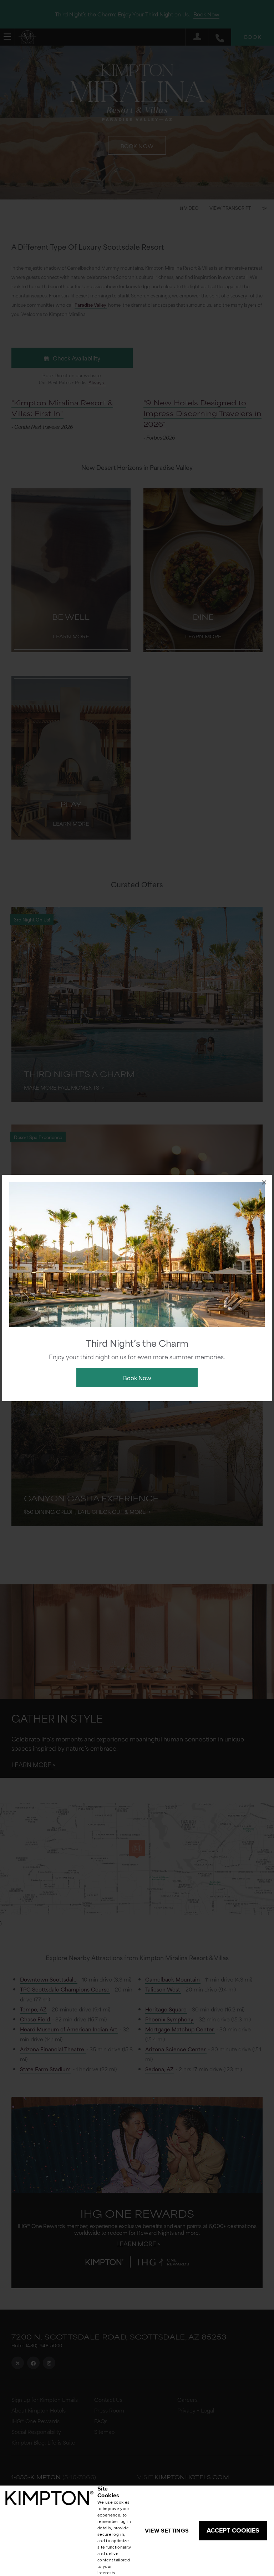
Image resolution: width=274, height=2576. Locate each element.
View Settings (167, 2531)
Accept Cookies (233, 2530)
